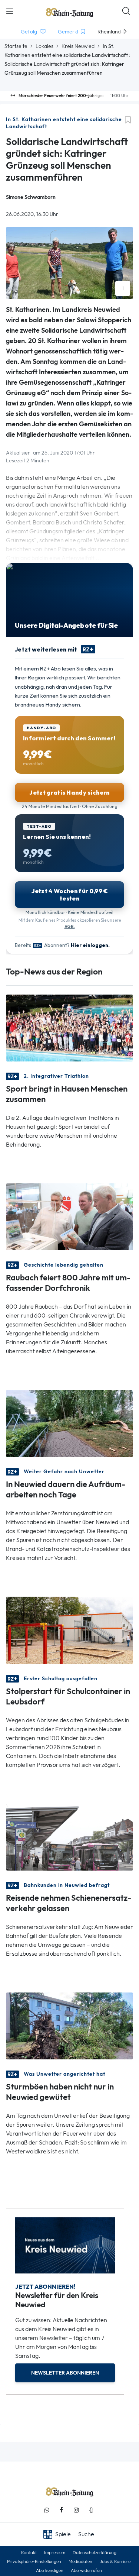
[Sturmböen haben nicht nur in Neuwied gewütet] (69, 2025)
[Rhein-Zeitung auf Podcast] (91, 2510)
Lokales (44, 46)
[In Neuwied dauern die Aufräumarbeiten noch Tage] (69, 1423)
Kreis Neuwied (78, 46)
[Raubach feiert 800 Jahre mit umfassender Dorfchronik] (69, 1216)
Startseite (16, 46)
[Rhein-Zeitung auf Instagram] (76, 2510)
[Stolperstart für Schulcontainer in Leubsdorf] (69, 1630)
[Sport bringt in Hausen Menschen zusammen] (69, 1027)
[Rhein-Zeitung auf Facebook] (62, 2510)
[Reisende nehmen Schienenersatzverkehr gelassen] (69, 1836)
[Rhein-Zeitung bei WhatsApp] (47, 2510)
